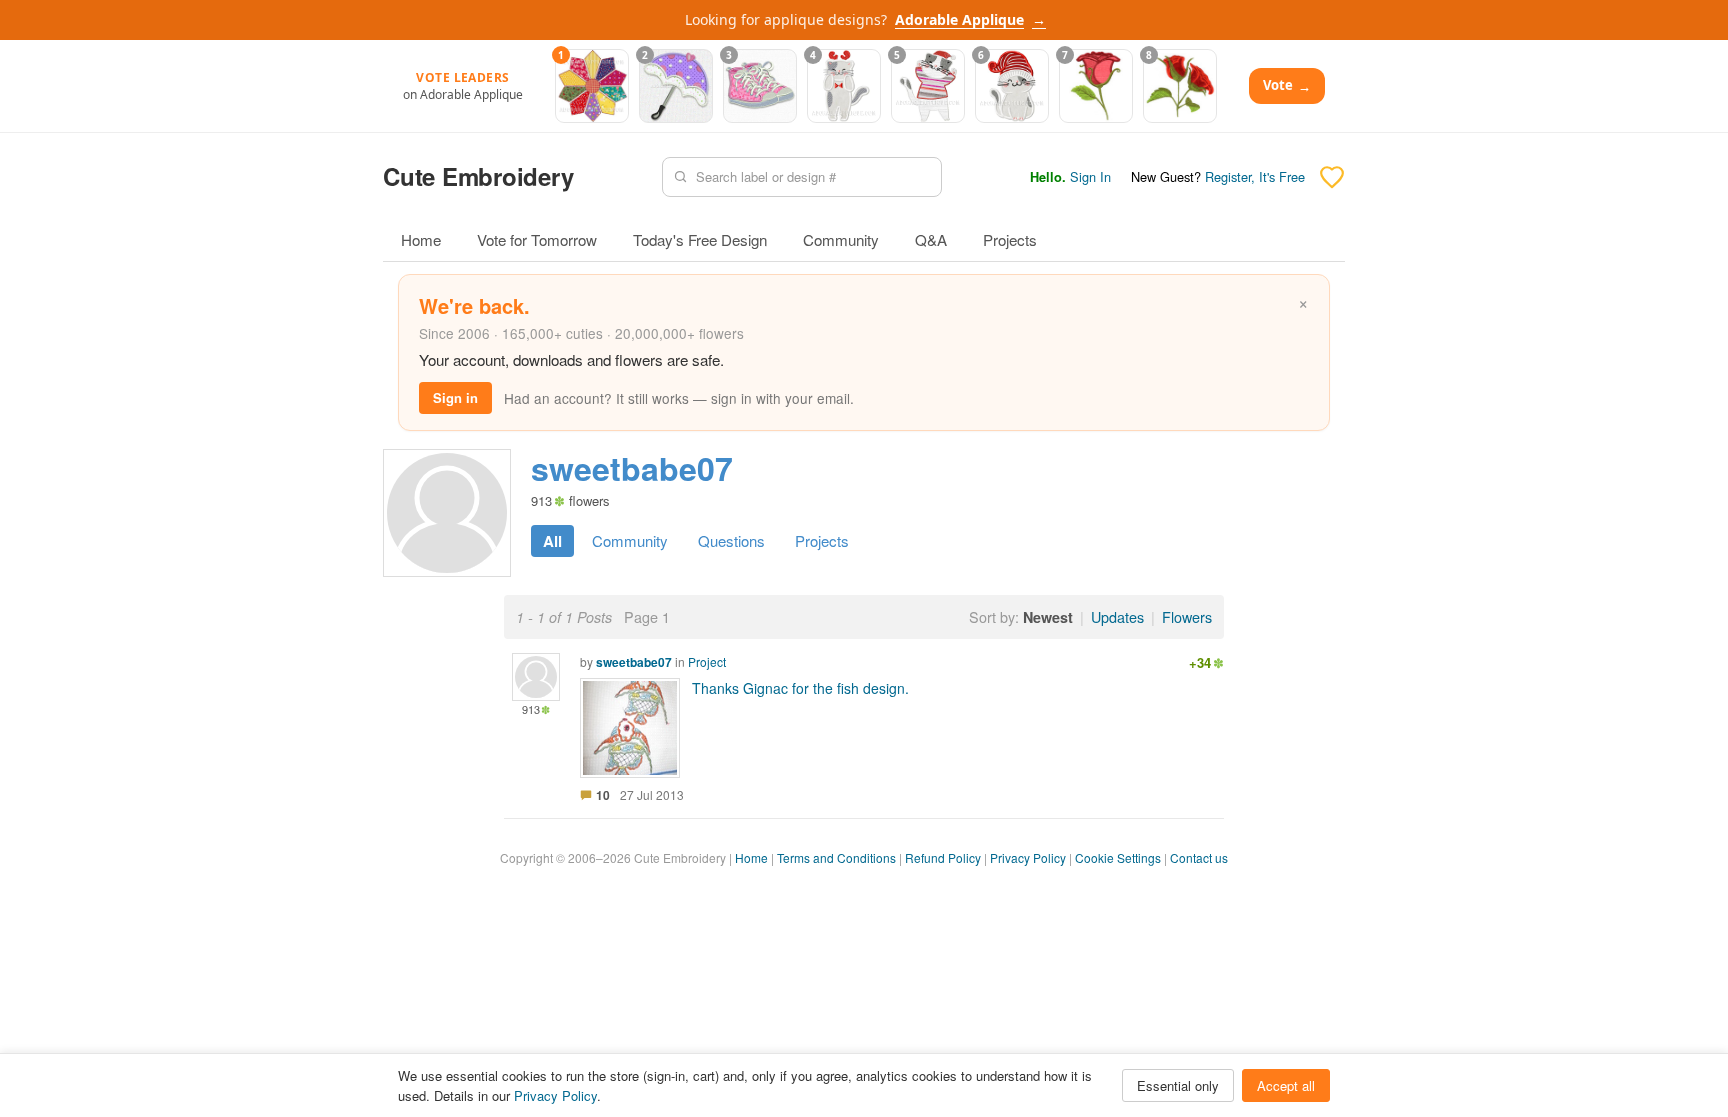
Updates (1117, 616)
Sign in (455, 397)
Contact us (1199, 857)
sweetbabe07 (634, 662)
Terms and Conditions (836, 857)
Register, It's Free (1255, 176)
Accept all (1286, 1085)
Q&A (931, 239)
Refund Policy (943, 857)
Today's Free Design (700, 239)
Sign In (1090, 176)
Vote (1287, 85)
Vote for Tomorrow (537, 239)
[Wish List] (1332, 177)
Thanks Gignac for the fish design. (800, 688)
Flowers (1187, 616)
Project (707, 661)
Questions (731, 540)
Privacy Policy (1028, 857)
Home (421, 239)
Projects (1010, 239)
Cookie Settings (1118, 857)
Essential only (1178, 1085)
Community (841, 239)
